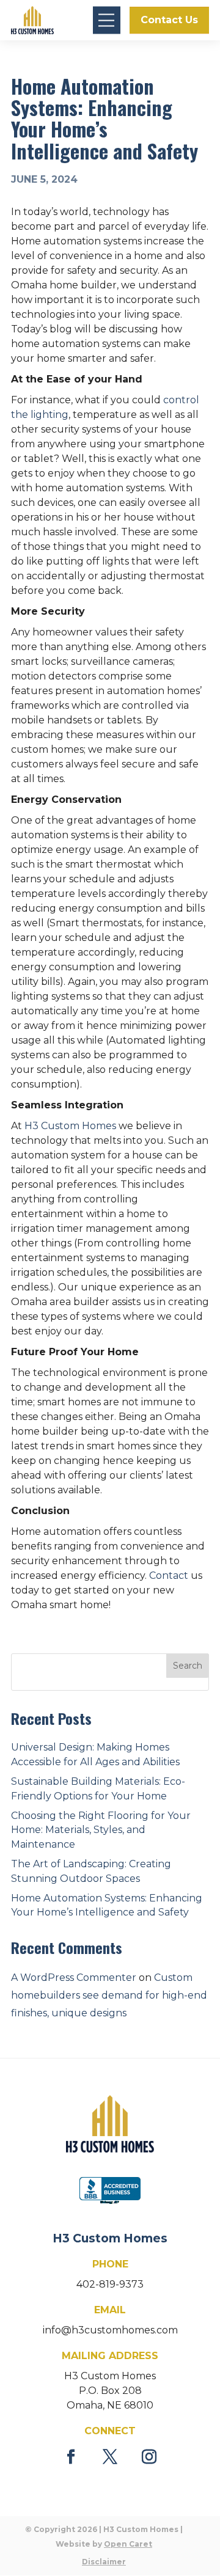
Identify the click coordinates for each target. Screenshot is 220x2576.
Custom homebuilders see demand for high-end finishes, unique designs (109, 1995)
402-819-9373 (110, 2284)
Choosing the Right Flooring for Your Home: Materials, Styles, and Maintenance (101, 1830)
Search (188, 1666)
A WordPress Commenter (74, 1978)
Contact (169, 1575)
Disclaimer (104, 2562)
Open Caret (128, 2544)
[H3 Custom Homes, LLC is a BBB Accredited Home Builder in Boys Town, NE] (110, 2192)
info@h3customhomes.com (110, 2330)
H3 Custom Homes (70, 1126)
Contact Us (169, 20)
